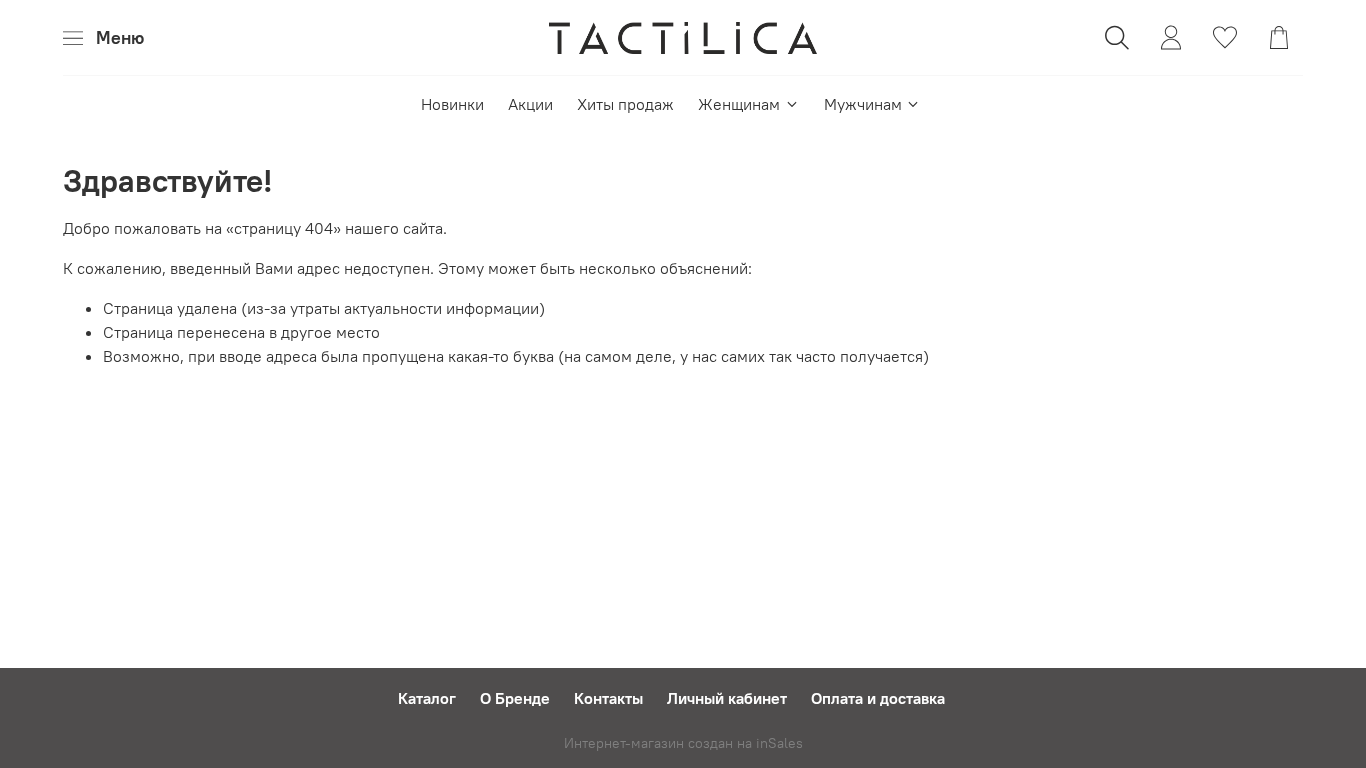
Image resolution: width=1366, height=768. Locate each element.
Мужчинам (863, 104)
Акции (530, 104)
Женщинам (739, 104)
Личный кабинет (727, 698)
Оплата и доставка (878, 698)
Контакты (608, 698)
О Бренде (515, 698)
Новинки (452, 104)
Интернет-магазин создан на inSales (683, 743)
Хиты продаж (625, 104)
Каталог (427, 698)
